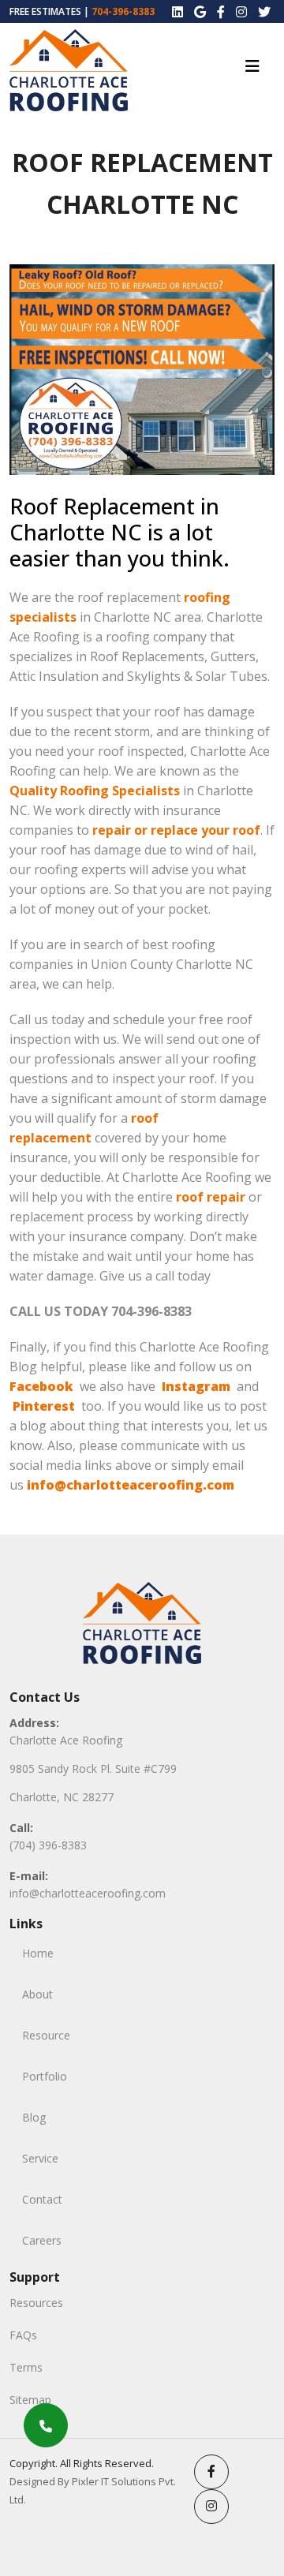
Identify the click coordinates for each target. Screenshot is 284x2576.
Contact (42, 2199)
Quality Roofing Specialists (95, 791)
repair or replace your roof (176, 830)
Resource (46, 2035)
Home (38, 1953)
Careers (42, 2240)
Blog (34, 2117)
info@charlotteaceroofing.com (88, 1893)
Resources (36, 2303)
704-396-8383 (123, 11)
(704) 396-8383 (48, 1845)
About (37, 1994)
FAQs (23, 2335)
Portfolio (45, 2076)
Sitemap (30, 2400)
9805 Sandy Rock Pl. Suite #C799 (93, 1768)
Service (40, 2158)
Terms (26, 2367)
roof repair (211, 1197)
